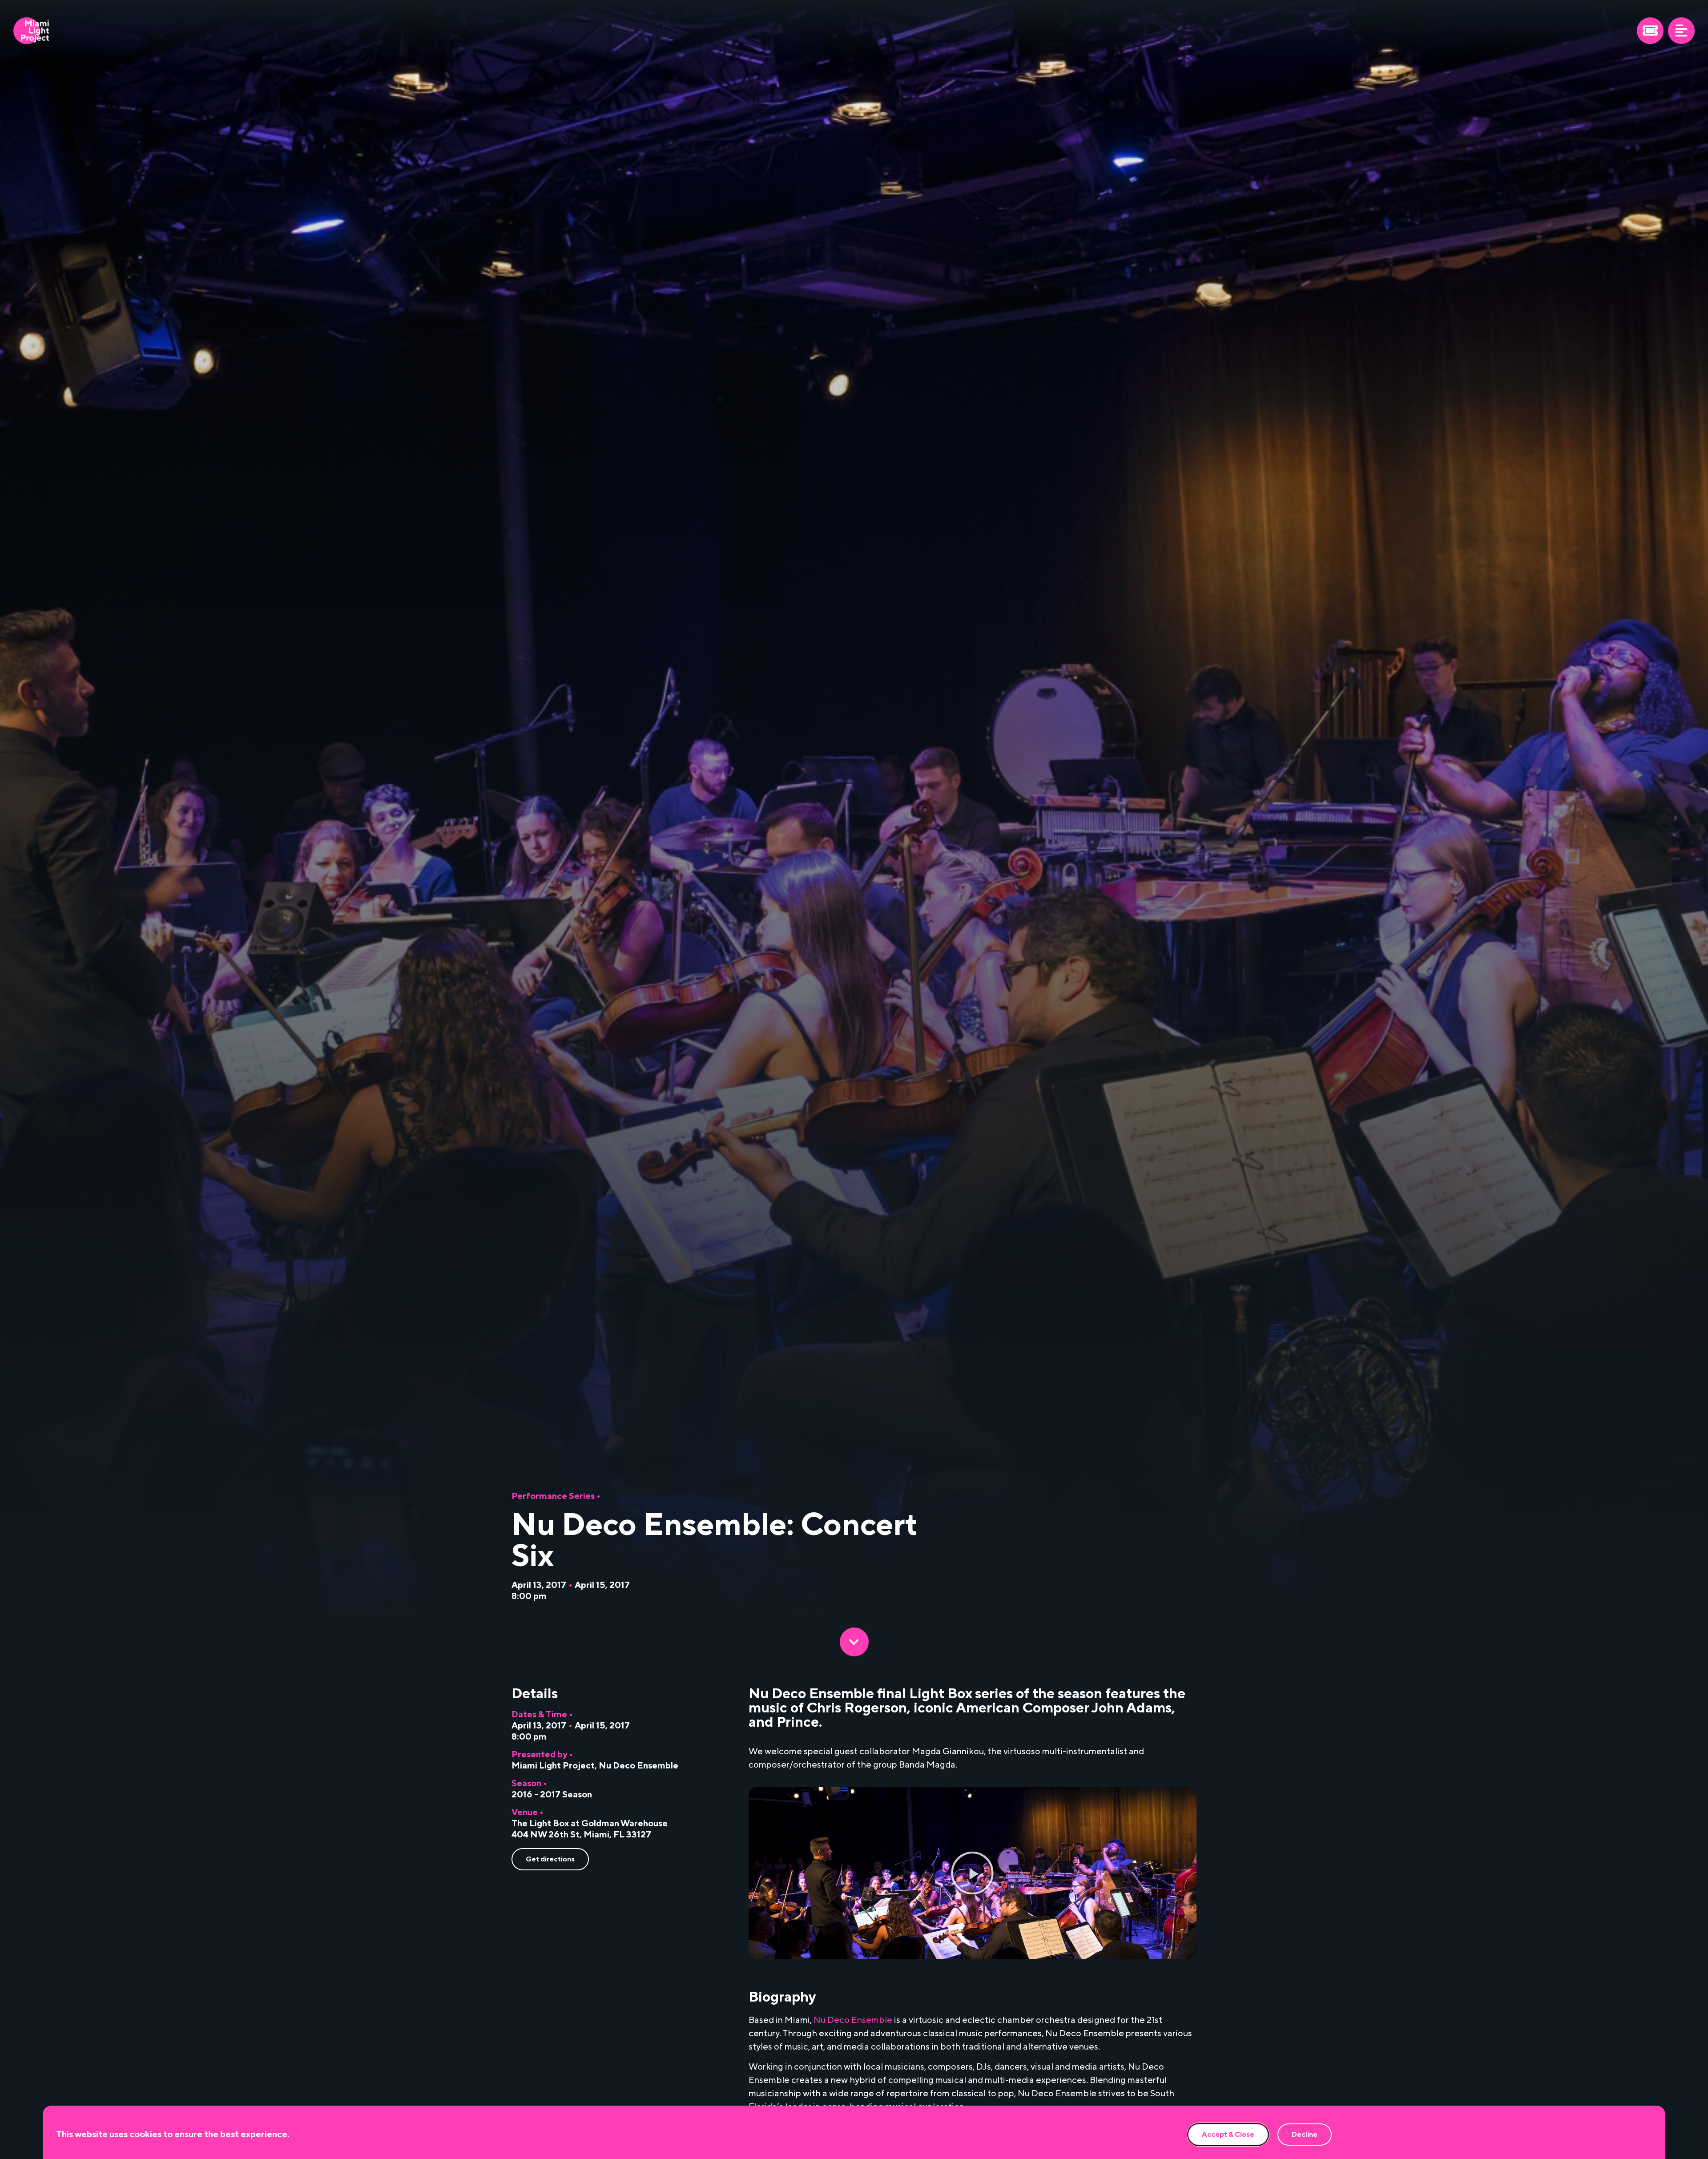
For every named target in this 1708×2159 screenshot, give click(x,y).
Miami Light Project (553, 1766)
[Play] (973, 1873)
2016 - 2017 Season (552, 1795)
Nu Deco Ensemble (638, 1766)
